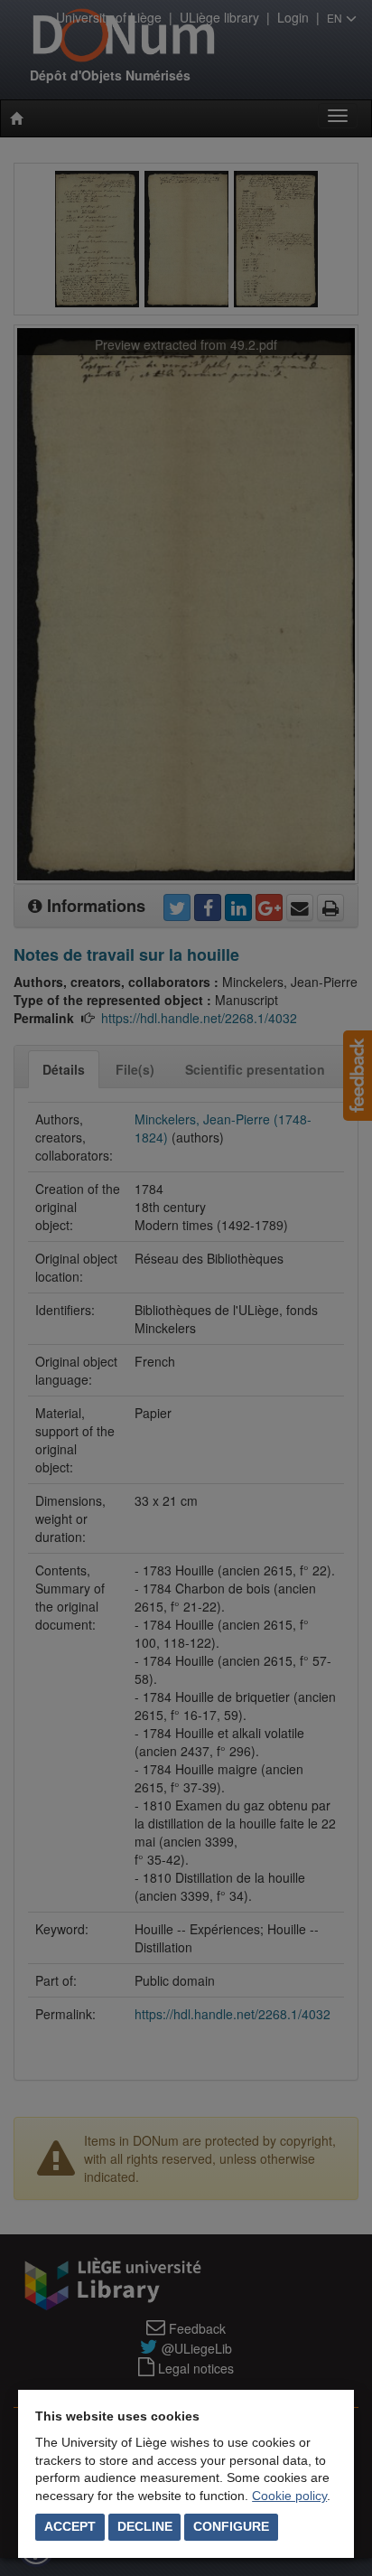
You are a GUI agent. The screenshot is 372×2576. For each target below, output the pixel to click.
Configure (231, 2526)
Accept (70, 2526)
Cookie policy (289, 2496)
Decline (145, 2526)
